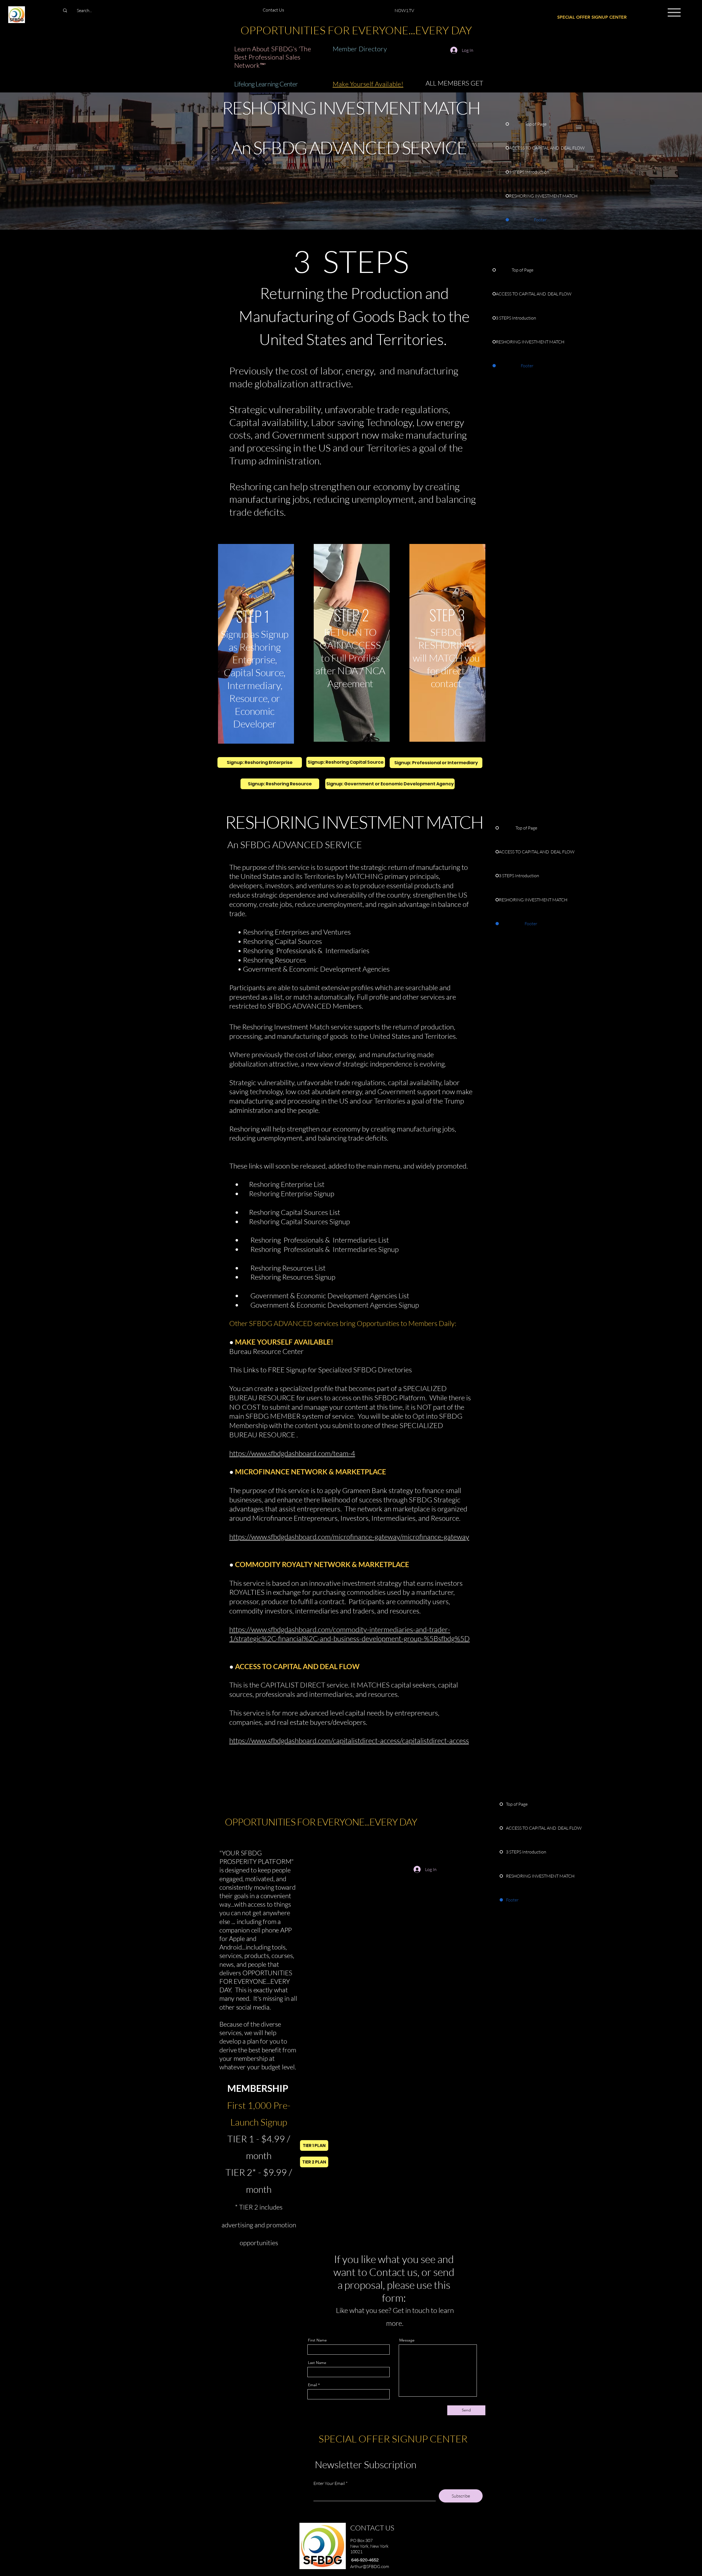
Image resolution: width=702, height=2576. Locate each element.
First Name (317, 2340)
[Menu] (674, 12)
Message (407, 2340)
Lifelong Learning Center (266, 84)
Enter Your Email (329, 2483)
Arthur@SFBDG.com (370, 2566)
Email (312, 2385)
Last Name (317, 2363)
